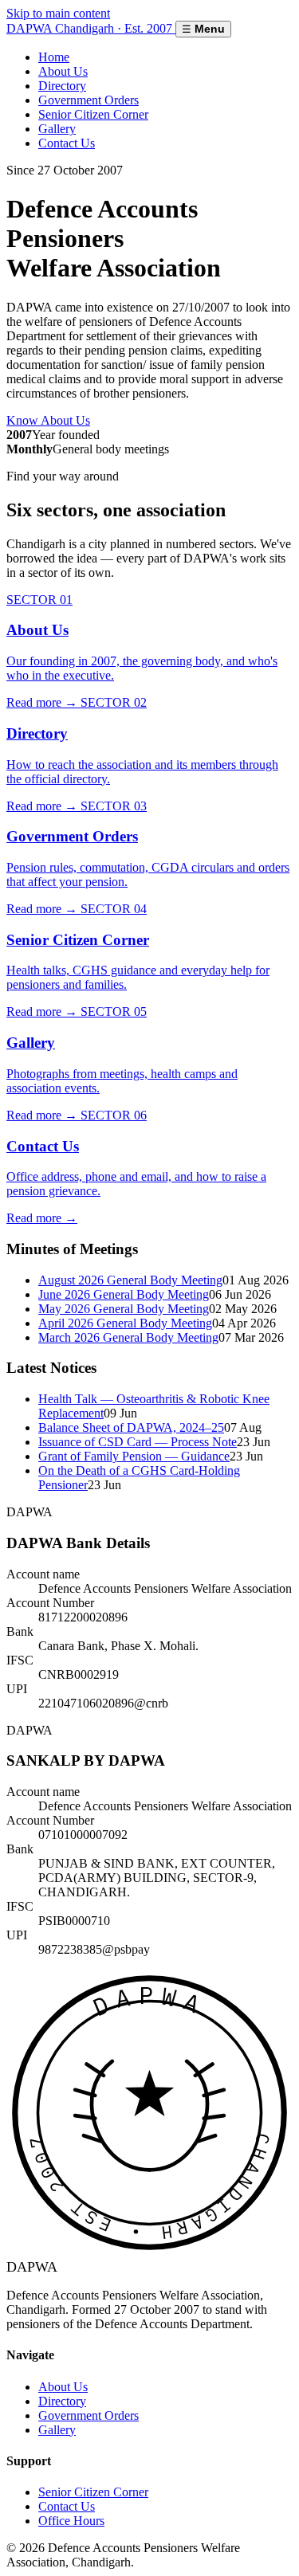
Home (54, 57)
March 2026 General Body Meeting (128, 1337)
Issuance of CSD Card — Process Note (138, 1442)
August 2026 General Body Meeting (130, 1280)
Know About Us (48, 420)
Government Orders (89, 100)
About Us (63, 71)
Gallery (57, 129)
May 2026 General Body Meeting (124, 1309)
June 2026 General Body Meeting (124, 1294)
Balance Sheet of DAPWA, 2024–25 (131, 1427)
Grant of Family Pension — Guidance (134, 1456)
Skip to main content (58, 13)
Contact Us (67, 143)
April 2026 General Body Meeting (125, 1323)
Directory (62, 86)
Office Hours (71, 2521)
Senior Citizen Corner (93, 114)
